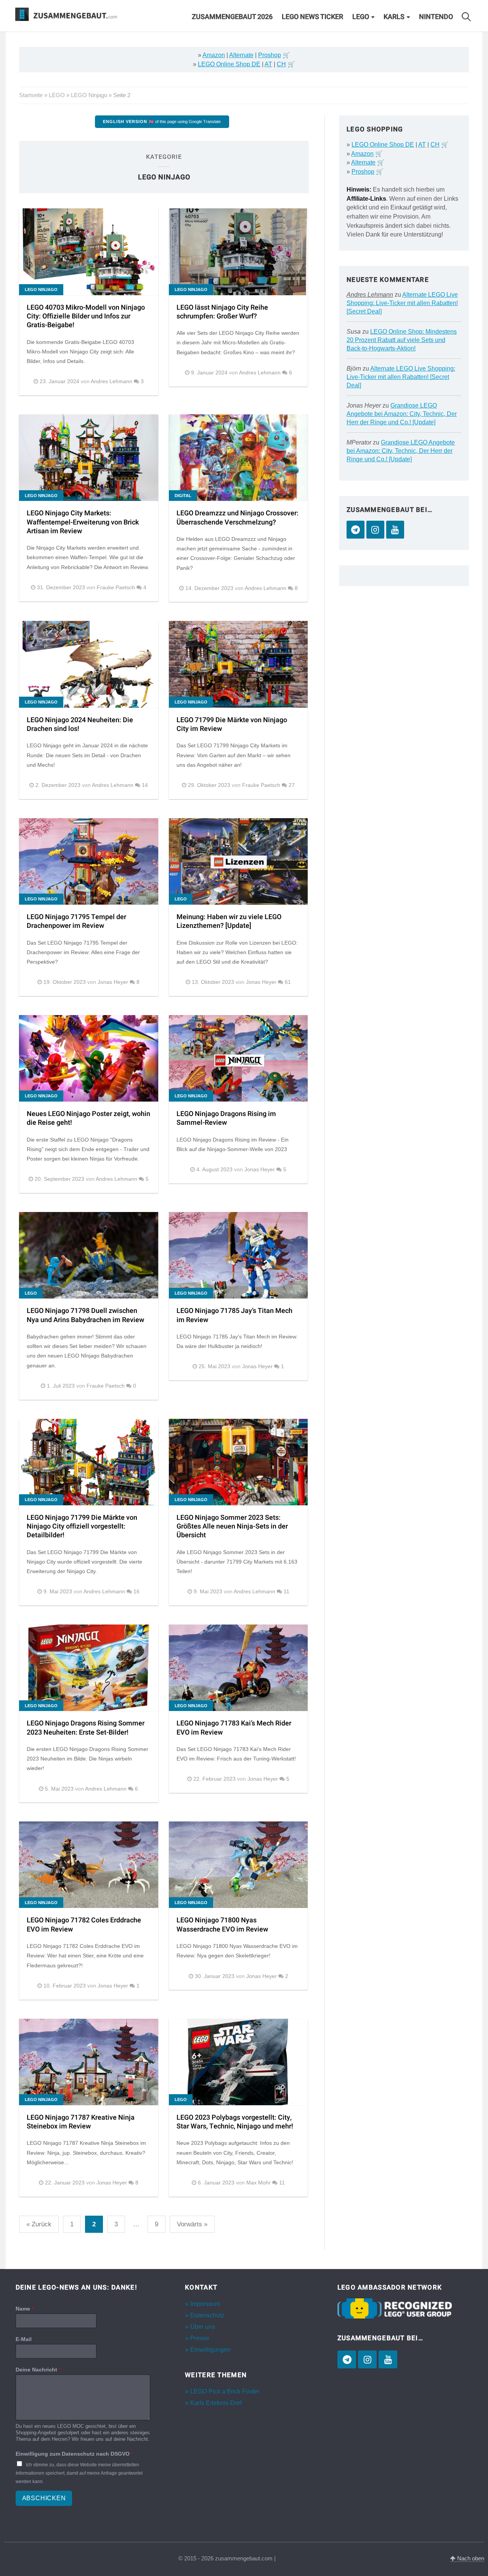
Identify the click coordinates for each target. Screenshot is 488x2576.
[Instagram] (375, 530)
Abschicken (44, 2498)
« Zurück (39, 2224)
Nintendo (436, 17)
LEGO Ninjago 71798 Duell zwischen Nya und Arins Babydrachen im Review (85, 1315)
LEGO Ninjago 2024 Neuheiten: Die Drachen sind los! (80, 724)
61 (288, 982)
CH (281, 64)
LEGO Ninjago (89, 95)
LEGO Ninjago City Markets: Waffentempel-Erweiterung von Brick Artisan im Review (83, 522)
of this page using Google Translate (162, 122)
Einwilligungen (210, 2350)
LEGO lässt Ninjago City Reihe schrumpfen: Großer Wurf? (222, 312)
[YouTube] (395, 530)
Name (25, 2309)
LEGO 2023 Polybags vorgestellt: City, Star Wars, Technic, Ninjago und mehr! (235, 2122)
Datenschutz (207, 2315)
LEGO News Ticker (312, 17)
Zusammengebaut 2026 (232, 17)
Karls (394, 17)
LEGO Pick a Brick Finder (225, 2391)
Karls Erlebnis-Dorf (216, 2403)
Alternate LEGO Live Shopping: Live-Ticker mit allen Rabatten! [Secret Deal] (402, 303)
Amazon (214, 55)
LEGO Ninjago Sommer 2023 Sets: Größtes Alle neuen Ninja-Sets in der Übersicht (232, 1527)
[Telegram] (356, 530)
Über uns (203, 2327)
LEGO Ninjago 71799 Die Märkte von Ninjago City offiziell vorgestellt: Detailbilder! (82, 1527)
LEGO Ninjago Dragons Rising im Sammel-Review (226, 1118)
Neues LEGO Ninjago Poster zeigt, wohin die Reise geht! (88, 1118)
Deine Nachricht (38, 2370)
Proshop (270, 55)
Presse (200, 2338)
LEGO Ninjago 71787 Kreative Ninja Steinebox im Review (81, 2122)
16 (136, 1592)
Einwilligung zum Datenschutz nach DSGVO (74, 2454)
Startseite (31, 95)
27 (292, 785)
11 (287, 1592)
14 (145, 785)
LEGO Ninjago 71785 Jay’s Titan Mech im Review (234, 1315)
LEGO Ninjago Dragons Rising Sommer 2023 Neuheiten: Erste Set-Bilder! (86, 1728)
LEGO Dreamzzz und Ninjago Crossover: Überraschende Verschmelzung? (238, 518)
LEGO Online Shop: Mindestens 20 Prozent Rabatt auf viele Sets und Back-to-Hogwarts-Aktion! (402, 340)
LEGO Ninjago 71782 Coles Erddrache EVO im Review (84, 1925)
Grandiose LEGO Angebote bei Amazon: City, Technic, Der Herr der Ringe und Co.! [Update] (402, 414)
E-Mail (24, 2339)
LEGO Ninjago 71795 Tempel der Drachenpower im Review (76, 921)
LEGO (361, 17)
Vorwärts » (192, 2224)
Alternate (241, 55)
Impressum (205, 2304)
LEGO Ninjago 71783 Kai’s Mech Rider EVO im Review (234, 1728)
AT (268, 64)
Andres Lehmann (370, 295)
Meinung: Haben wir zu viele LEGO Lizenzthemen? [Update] (229, 921)
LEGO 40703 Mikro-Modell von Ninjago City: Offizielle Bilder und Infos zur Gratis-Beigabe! (86, 317)
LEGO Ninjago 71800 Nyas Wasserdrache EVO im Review (222, 1925)
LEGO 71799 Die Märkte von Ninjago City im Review (232, 724)
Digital (183, 496)
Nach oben (470, 2558)
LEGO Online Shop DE (229, 64)
